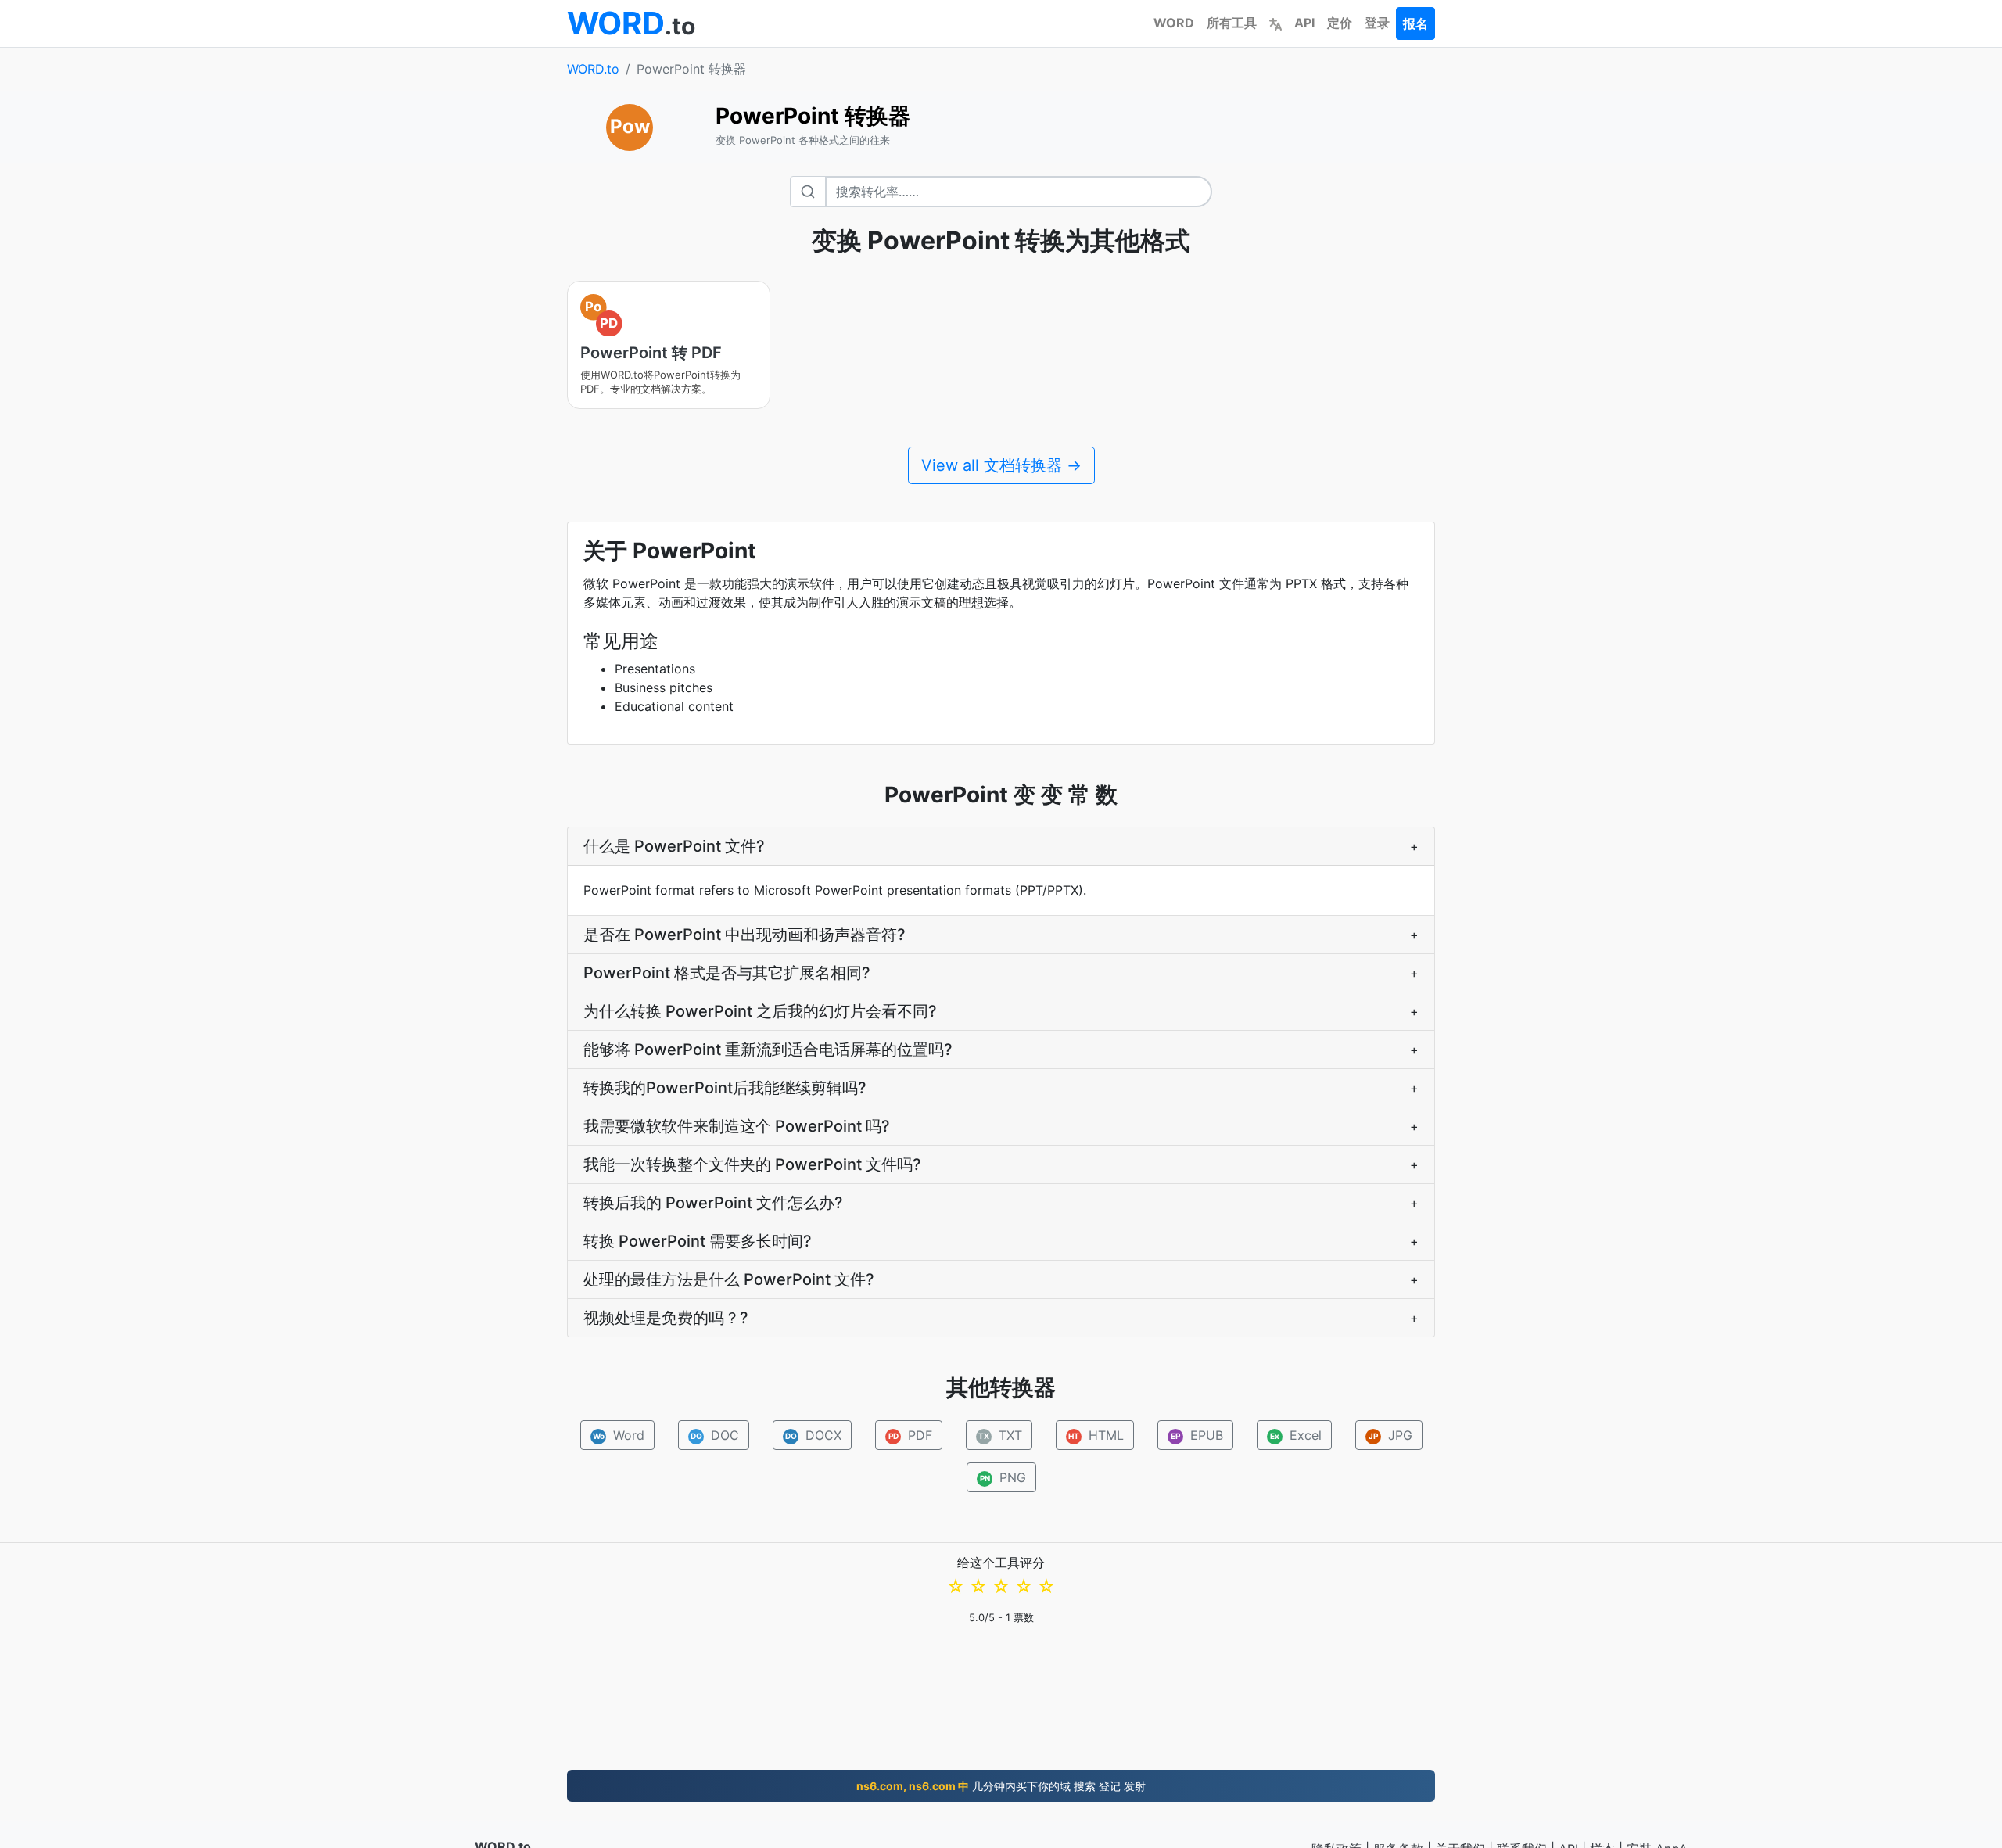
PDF (910, 1435)
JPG (1390, 1435)
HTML (1096, 1435)
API (1304, 23)
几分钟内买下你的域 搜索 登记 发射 (1001, 1786)
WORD (1174, 23)
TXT (1000, 1435)
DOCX (813, 1435)
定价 (1340, 23)
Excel (1296, 1435)
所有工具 (1232, 23)
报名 (1415, 23)
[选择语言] (1275, 23)
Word (618, 1435)
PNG (1003, 1477)
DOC (714, 1435)
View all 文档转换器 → (1001, 465)
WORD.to (593, 69)
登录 (1377, 23)
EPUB (1197, 1435)
